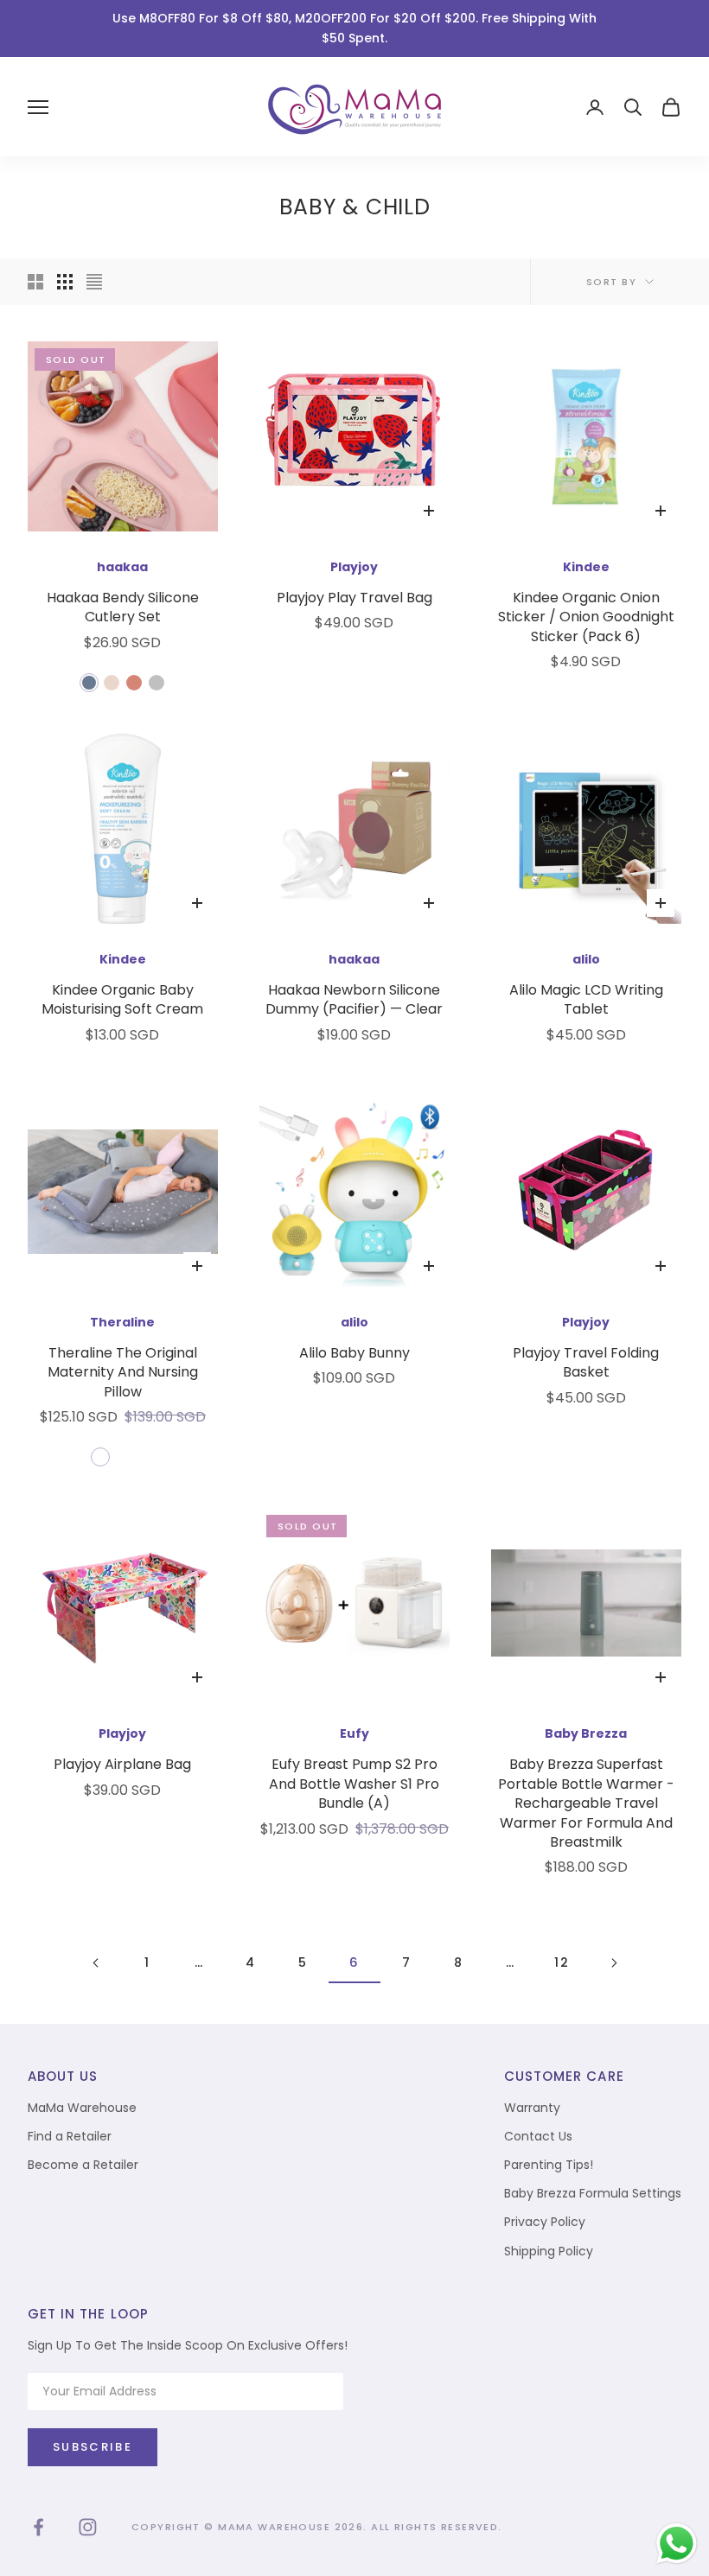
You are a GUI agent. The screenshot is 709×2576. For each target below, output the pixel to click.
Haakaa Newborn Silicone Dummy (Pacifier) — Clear (354, 1000)
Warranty (532, 2108)
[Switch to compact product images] (94, 282)
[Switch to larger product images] (35, 282)
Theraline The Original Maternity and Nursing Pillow (123, 1373)
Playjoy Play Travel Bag (354, 598)
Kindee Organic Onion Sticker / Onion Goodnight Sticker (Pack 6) (586, 617)
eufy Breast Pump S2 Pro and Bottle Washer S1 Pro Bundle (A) (354, 1784)
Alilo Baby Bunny (354, 1353)
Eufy (354, 1733)
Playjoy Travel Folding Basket (586, 1363)
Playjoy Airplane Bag (122, 1765)
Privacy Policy (545, 2222)
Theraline (122, 1322)
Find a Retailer (70, 2136)
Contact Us (538, 2136)
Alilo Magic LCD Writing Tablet (586, 1000)
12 (562, 1962)
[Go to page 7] (614, 1963)
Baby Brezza (586, 1733)
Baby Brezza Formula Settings (593, 2193)
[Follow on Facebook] (38, 2527)
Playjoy (354, 567)
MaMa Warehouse (82, 2108)
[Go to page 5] (95, 1963)
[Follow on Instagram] (88, 2527)
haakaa (122, 567)
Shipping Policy (549, 2251)
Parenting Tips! (549, 2165)
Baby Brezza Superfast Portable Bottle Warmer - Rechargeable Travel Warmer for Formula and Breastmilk (586, 1803)
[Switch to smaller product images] (65, 282)
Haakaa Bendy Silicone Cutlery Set (123, 607)
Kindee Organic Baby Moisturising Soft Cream (122, 1000)
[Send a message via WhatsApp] (677, 2544)
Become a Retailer (83, 2165)
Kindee (586, 567)
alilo (586, 959)
